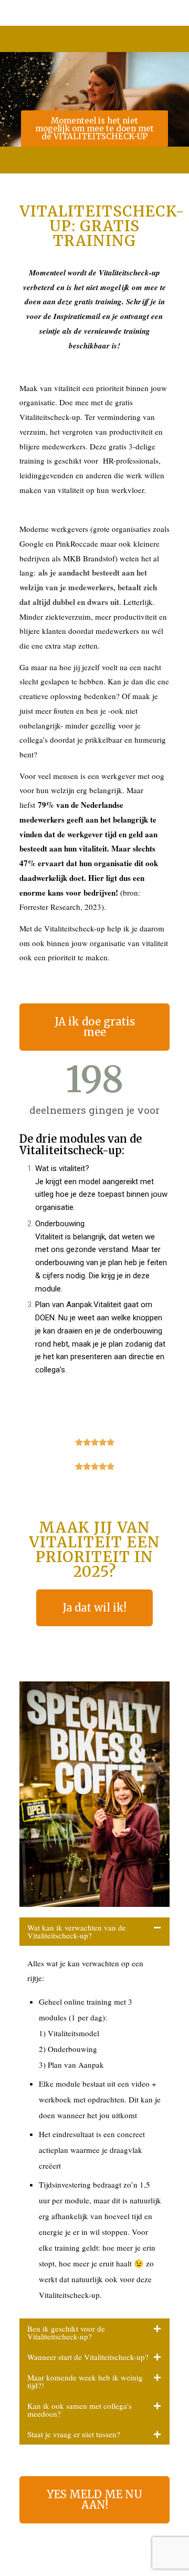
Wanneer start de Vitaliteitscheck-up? (88, 2357)
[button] (94, 1932)
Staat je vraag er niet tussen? (74, 2434)
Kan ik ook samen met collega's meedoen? (80, 2410)
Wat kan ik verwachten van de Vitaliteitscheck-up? (77, 1931)
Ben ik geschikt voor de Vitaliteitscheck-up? (66, 2332)
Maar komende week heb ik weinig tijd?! (85, 2381)
